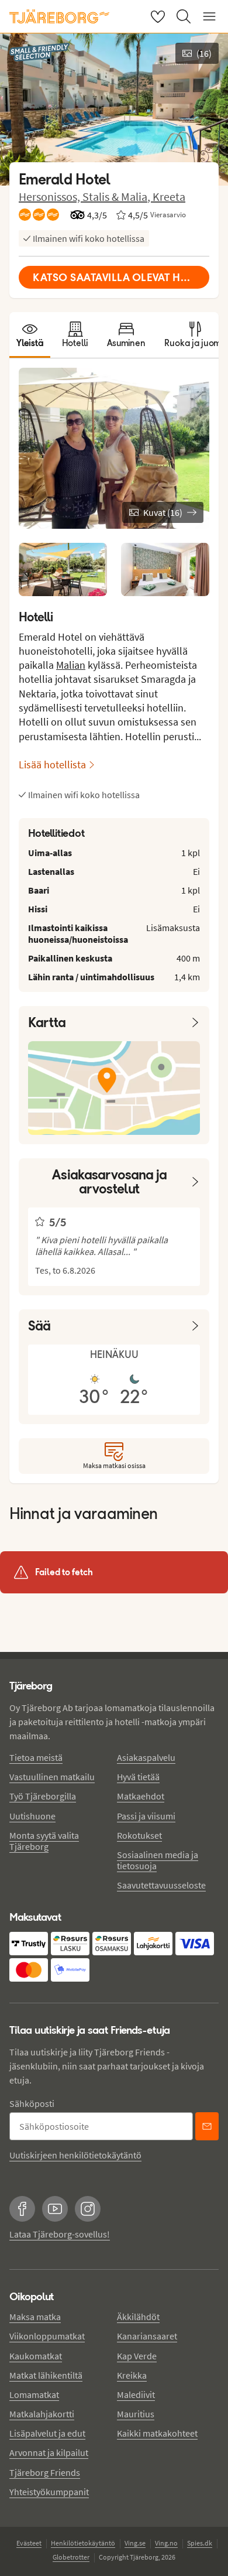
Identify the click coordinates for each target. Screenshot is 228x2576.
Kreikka (132, 2375)
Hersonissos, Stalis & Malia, (86, 196)
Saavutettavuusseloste (161, 1885)
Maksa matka (35, 2317)
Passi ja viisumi (146, 1816)
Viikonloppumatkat (47, 2336)
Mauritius (136, 2414)
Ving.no (166, 2543)
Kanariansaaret (147, 2336)
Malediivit (136, 2394)
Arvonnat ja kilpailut (49, 2452)
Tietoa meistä (36, 1757)
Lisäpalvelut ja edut (47, 2433)
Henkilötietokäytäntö (83, 2543)
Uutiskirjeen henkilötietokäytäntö (75, 2155)
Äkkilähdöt (138, 2317)
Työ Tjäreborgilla (43, 1796)
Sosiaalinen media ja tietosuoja (158, 1860)
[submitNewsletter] (207, 2126)
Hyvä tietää (138, 1777)
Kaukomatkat (36, 2356)
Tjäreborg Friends (45, 2472)
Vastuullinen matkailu (52, 1777)
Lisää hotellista (52, 764)
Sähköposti (32, 2103)
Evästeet (29, 2543)
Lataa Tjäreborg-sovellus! (60, 2234)
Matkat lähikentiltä (46, 2375)
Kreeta (169, 196)
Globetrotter (71, 2557)
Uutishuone (32, 1816)
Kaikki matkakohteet (157, 2433)
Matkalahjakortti (42, 2414)
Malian (71, 665)
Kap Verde (137, 2356)
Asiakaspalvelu (146, 1757)
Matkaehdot (141, 1796)
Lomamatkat (34, 2394)
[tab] (30, 335)
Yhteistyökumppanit (49, 2492)
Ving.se (135, 2543)
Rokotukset (139, 1835)
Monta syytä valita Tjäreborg (44, 1841)
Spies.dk (200, 2543)
